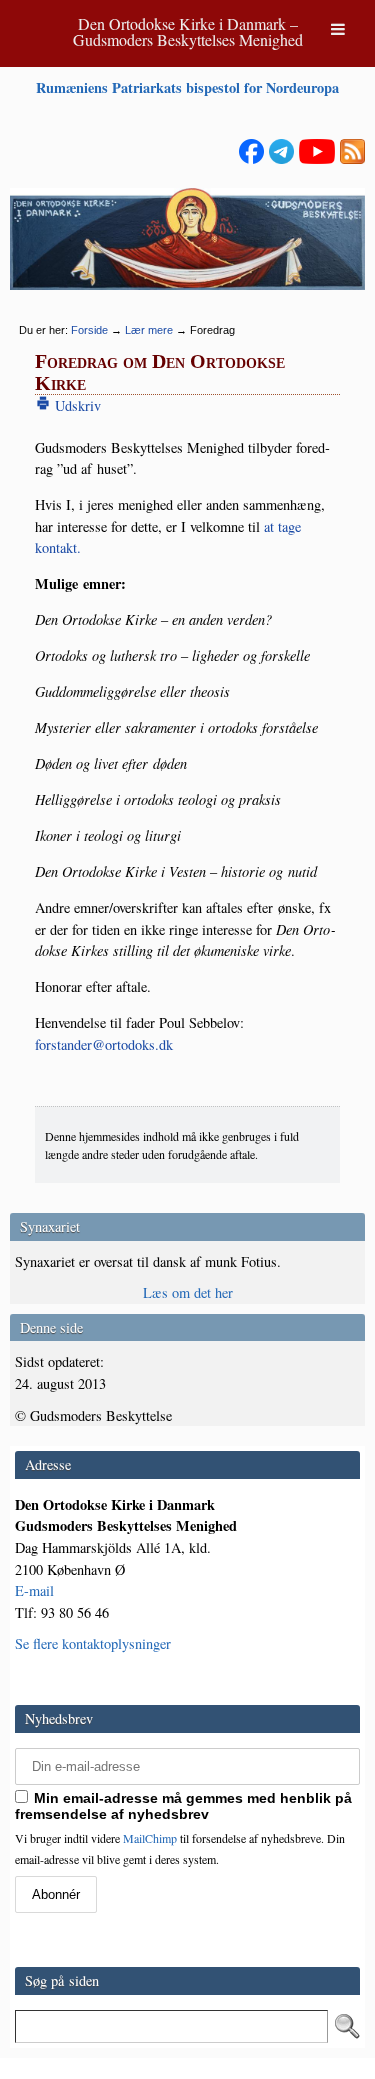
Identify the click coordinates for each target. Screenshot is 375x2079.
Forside (89, 330)
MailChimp (150, 1838)
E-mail (34, 1590)
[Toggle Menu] (338, 29)
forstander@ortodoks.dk (104, 1044)
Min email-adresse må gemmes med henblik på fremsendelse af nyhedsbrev (183, 1806)
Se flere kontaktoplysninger (93, 1643)
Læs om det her (188, 1292)
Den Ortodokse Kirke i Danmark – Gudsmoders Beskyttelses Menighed (188, 31)
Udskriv (76, 405)
